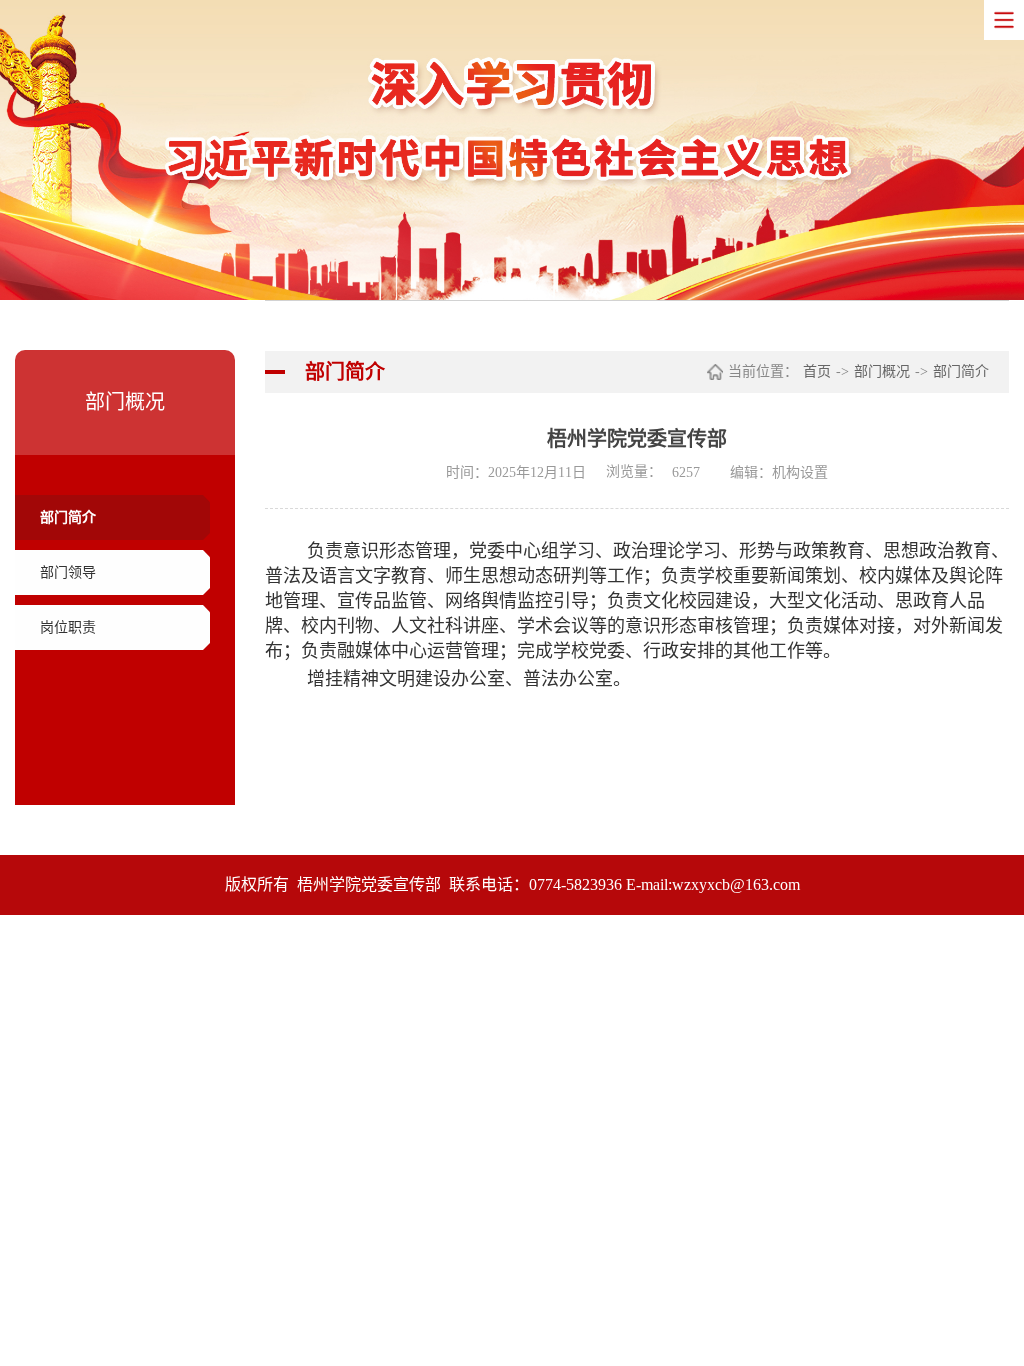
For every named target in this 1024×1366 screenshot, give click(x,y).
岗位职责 (68, 627)
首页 (817, 371)
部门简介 (68, 517)
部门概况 (882, 371)
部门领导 (68, 572)
